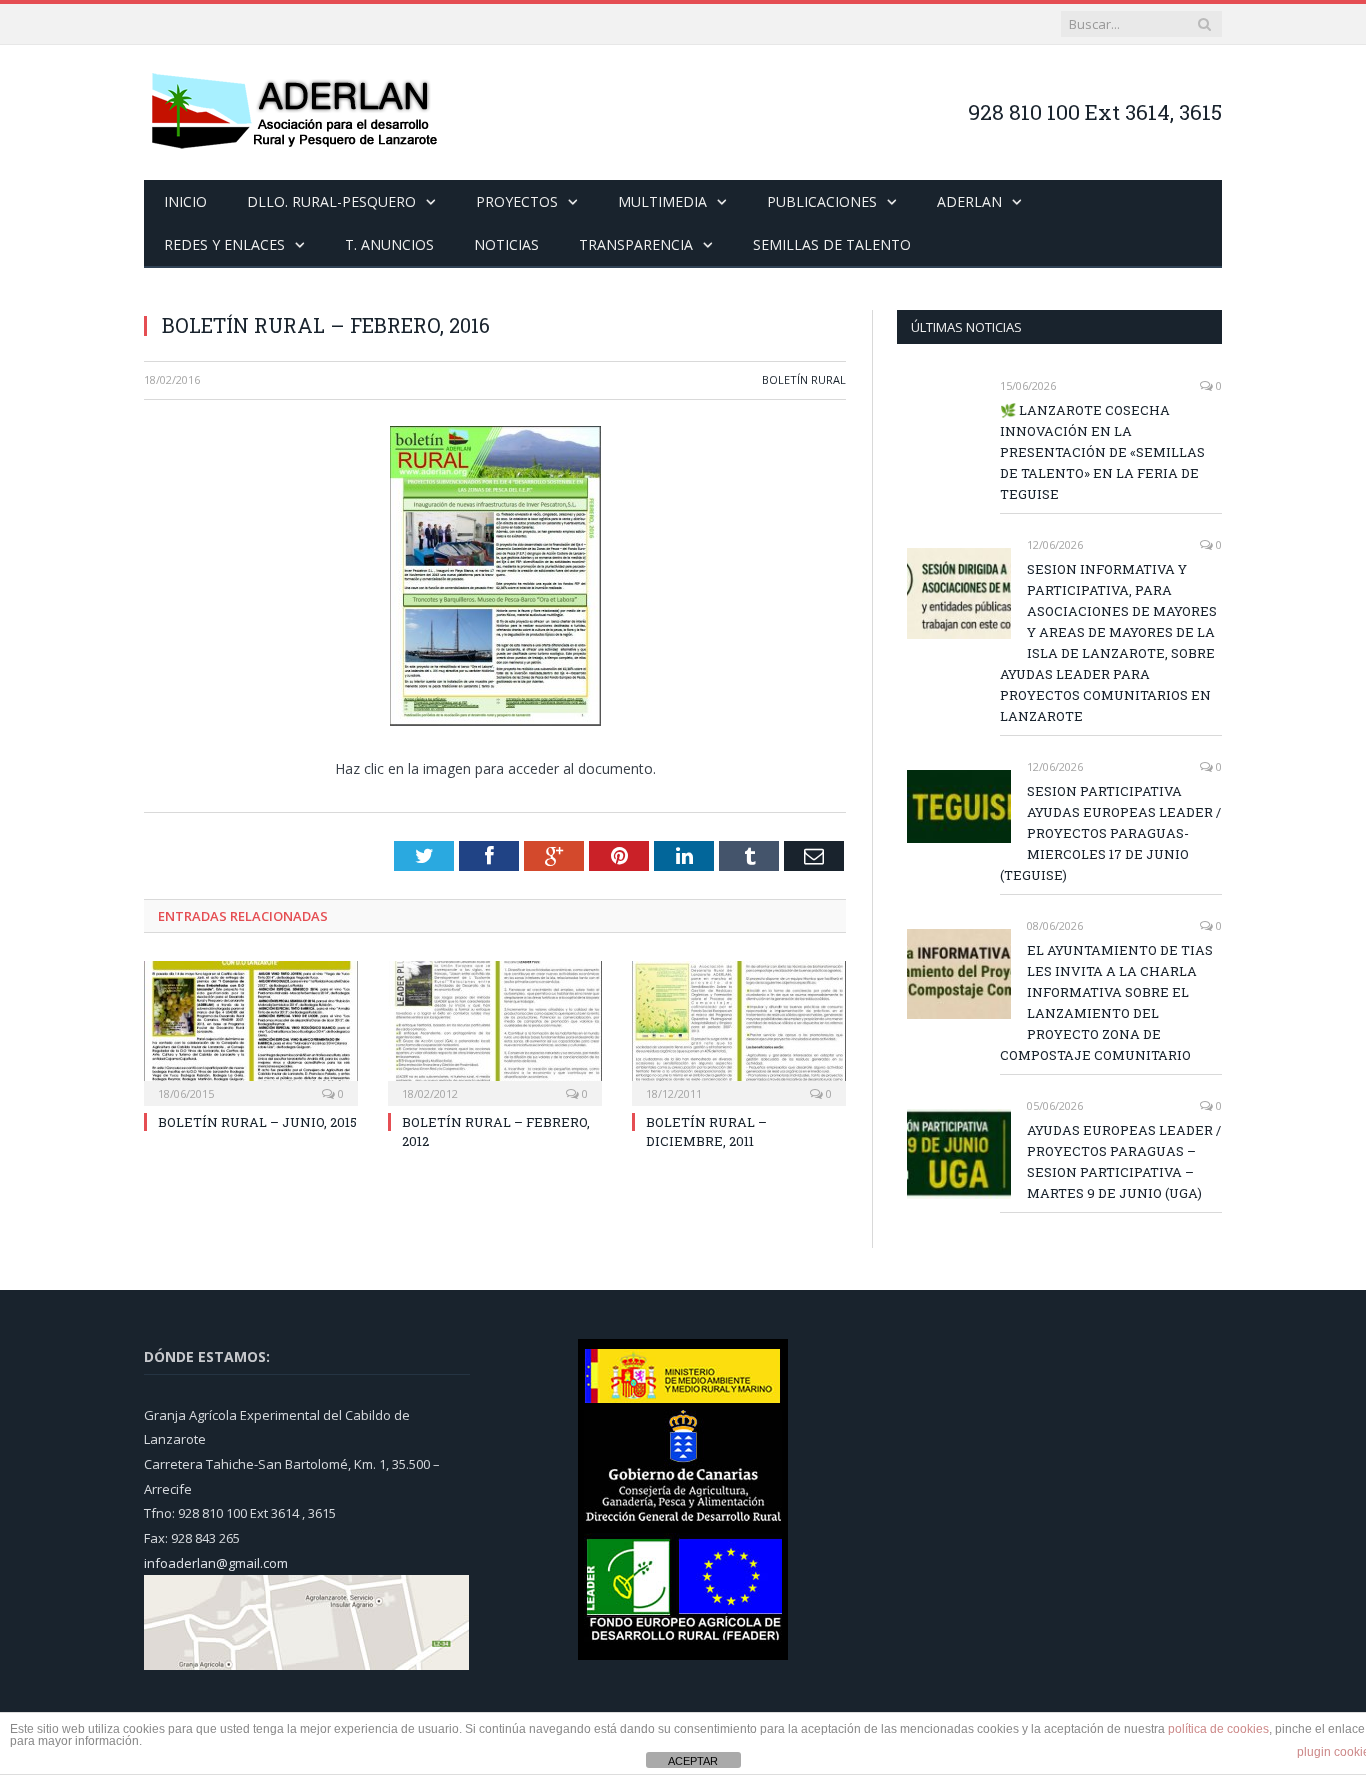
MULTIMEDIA (662, 201)
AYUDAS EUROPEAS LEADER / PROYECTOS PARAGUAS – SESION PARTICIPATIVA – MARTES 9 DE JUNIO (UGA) (1124, 1161)
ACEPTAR (693, 1761)
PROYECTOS (517, 201)
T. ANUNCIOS (389, 244)
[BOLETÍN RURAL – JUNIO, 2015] (251, 1031)
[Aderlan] (294, 112)
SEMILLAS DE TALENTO (832, 244)
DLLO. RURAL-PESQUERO (331, 201)
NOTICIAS (506, 244)
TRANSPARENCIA (636, 244)
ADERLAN (969, 201)
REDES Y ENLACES (224, 244)
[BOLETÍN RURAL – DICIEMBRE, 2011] (739, 1031)
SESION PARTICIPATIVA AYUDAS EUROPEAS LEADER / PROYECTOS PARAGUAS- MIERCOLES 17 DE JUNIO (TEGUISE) (1110, 833)
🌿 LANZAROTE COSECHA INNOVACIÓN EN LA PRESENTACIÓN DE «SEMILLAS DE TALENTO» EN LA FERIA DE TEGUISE (1102, 452)
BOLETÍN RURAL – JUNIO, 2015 (257, 1122)
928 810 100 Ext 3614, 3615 (1095, 112)
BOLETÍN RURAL (804, 379)
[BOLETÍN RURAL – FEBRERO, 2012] (495, 1031)
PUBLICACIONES (822, 201)
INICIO (185, 201)
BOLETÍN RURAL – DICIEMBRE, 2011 (706, 1131)
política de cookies (1218, 1729)
